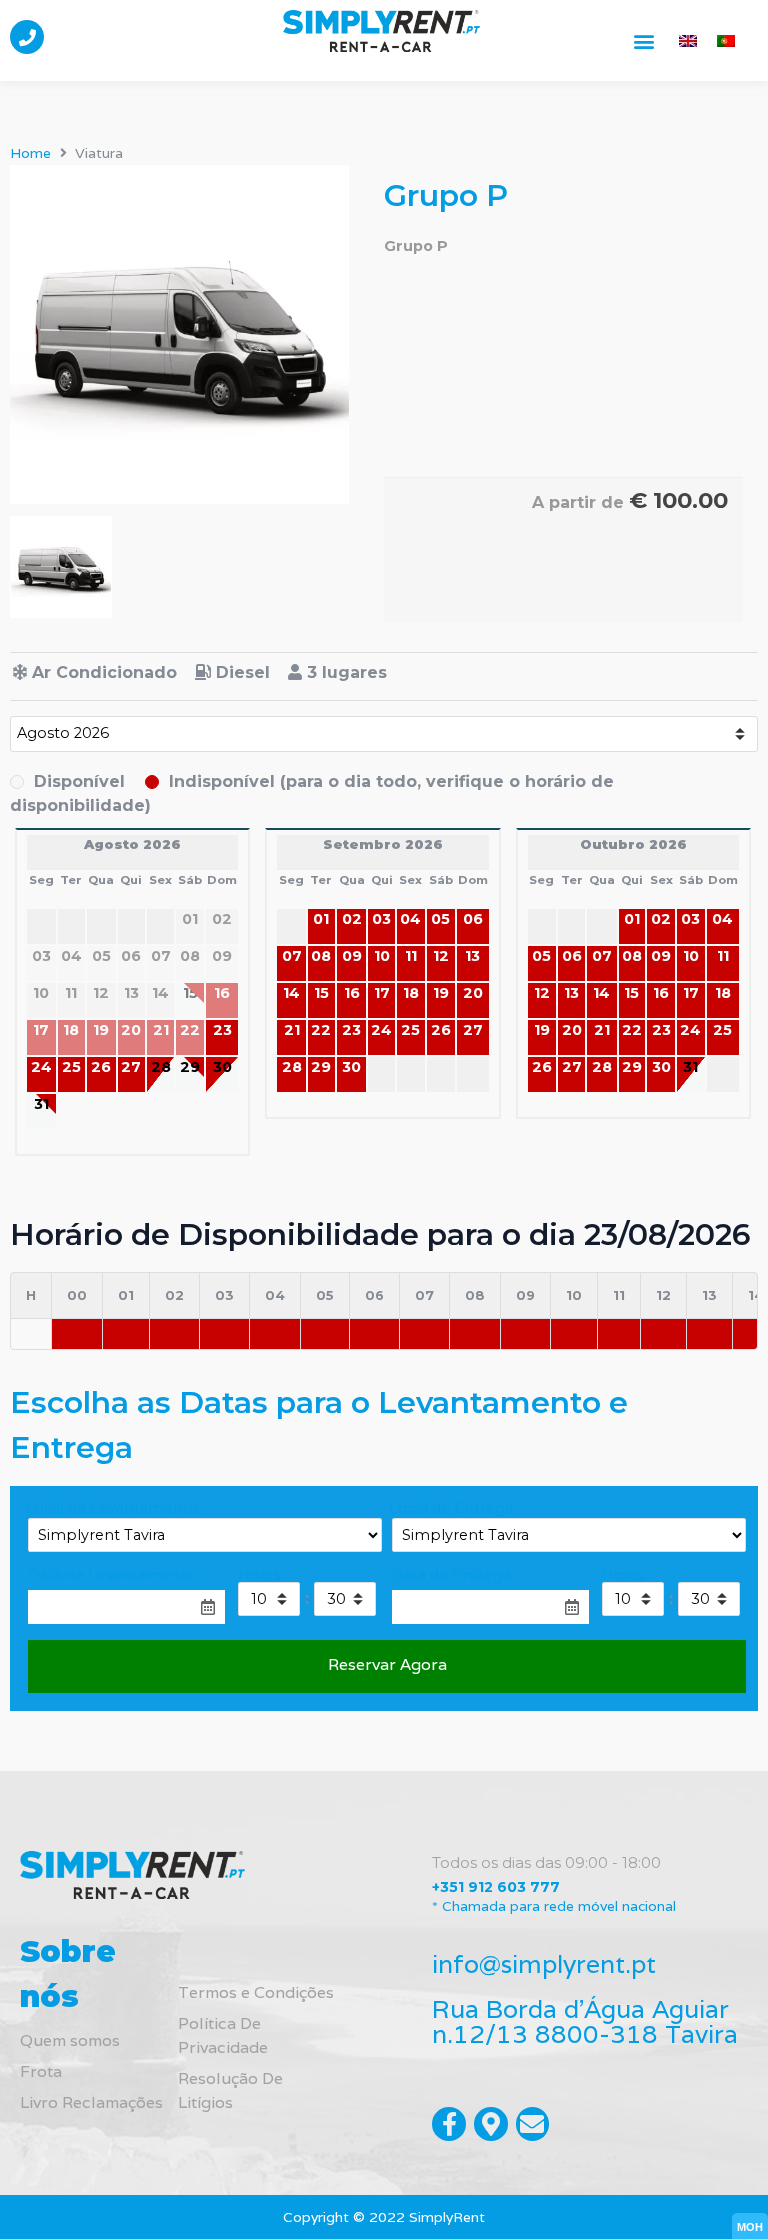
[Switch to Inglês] (688, 40)
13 (472, 956)
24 (41, 1067)
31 (41, 1104)
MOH (750, 2227)
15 (321, 993)
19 (441, 993)
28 (161, 1067)
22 (321, 1030)
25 (71, 1067)
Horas (259, 1575)
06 (473, 919)
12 (441, 956)
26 (101, 1067)
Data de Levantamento (112, 1575)
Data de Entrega (451, 1575)
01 (321, 919)
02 (352, 919)
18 (411, 993)
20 (473, 993)
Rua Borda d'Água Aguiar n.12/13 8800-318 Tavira (585, 2021)
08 (321, 956)
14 (291, 993)
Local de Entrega (451, 1508)
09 (352, 956)
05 (440, 919)
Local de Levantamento (112, 1508)
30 (222, 1067)
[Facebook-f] (449, 2124)
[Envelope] (533, 2124)
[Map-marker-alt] (491, 2124)
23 (222, 1030)
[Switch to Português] (726, 40)
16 (352, 993)
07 (292, 956)
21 (292, 1030)
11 (411, 956)
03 (381, 919)
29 (190, 1067)
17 (382, 993)
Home (30, 153)
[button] (644, 40)
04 (410, 919)
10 (382, 956)
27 (131, 1067)
